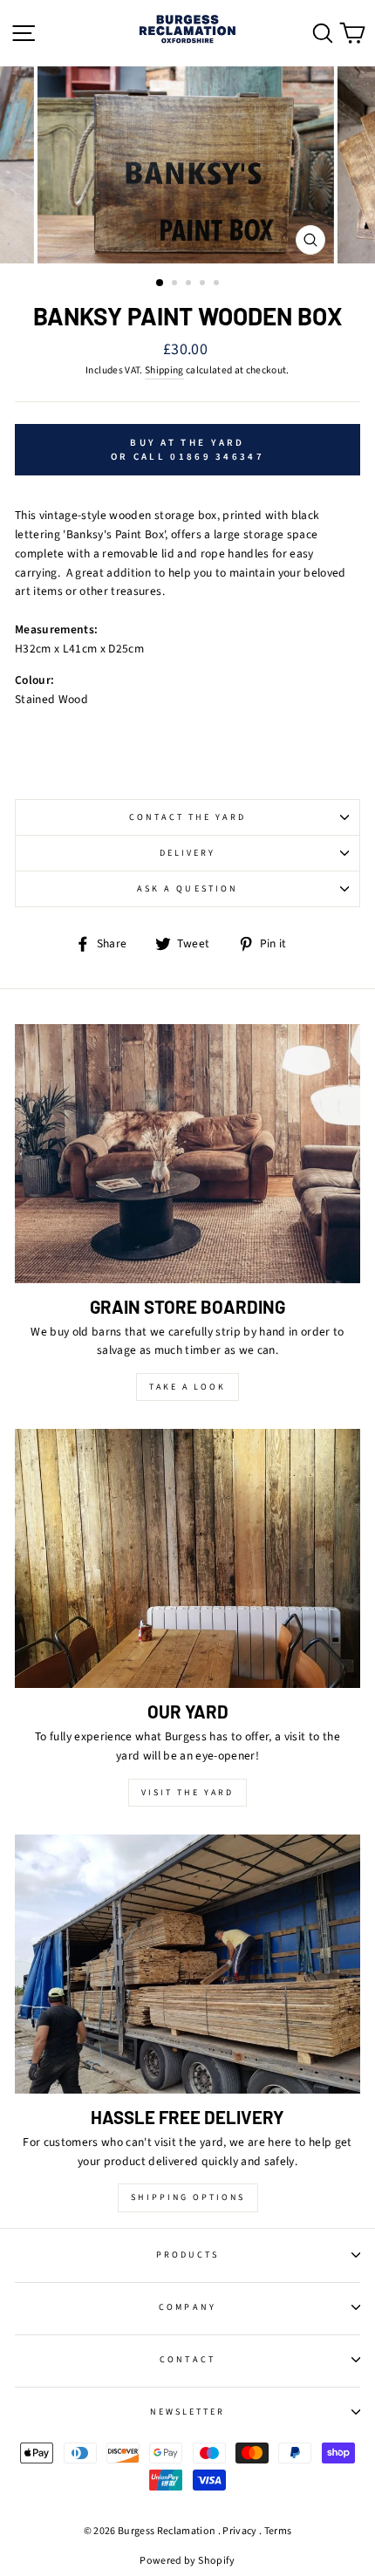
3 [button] (190, 284)
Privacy (239, 2531)
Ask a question (187, 889)
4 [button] (204, 284)
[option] (187, 165)
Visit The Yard (187, 1793)
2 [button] (176, 284)
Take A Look (187, 1387)
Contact (187, 2360)
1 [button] (160, 284)
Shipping (164, 370)
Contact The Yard (188, 817)
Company (187, 2307)
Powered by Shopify (187, 2561)
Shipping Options (188, 2197)
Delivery (187, 853)
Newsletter (188, 2412)
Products (187, 2255)
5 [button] (218, 284)
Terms (278, 2531)
